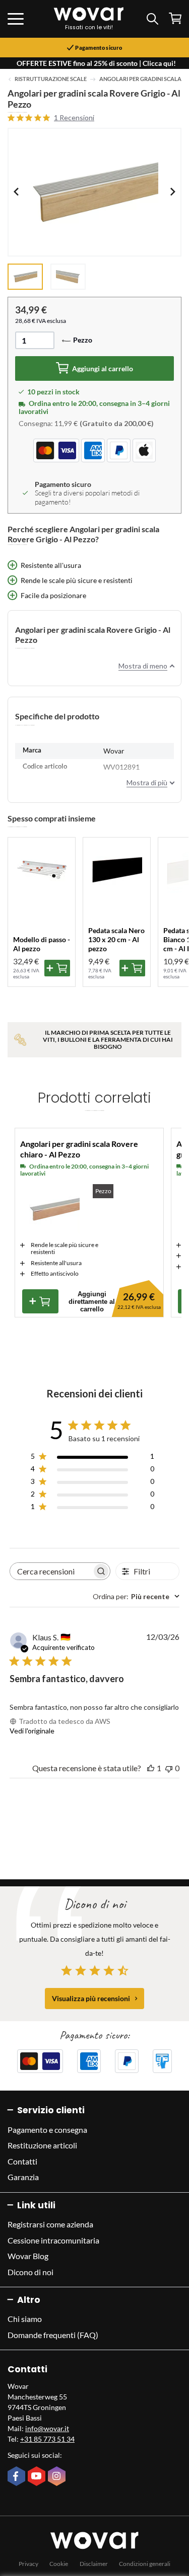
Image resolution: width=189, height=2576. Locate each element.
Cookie (59, 2564)
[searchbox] (51, 1571)
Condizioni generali (145, 2564)
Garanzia (23, 2177)
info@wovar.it (47, 2428)
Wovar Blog (28, 2256)
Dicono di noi (30, 2272)
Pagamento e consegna (47, 2130)
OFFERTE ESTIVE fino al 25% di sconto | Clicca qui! (96, 63)
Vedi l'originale (32, 1731)
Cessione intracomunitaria (53, 2240)
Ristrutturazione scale (51, 79)
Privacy (28, 2564)
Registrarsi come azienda (50, 2224)
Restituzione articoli (42, 2145)
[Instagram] (58, 2477)
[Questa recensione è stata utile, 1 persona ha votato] (151, 1768)
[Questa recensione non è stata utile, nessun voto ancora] (169, 1768)
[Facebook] (18, 2477)
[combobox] (136, 1596)
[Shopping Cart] (175, 18)
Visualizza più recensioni (91, 1998)
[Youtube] (38, 2477)
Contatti (22, 2161)
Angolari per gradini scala (140, 79)
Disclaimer (94, 2564)
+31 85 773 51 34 (47, 2439)
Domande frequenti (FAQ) (53, 2335)
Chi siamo (25, 2319)
